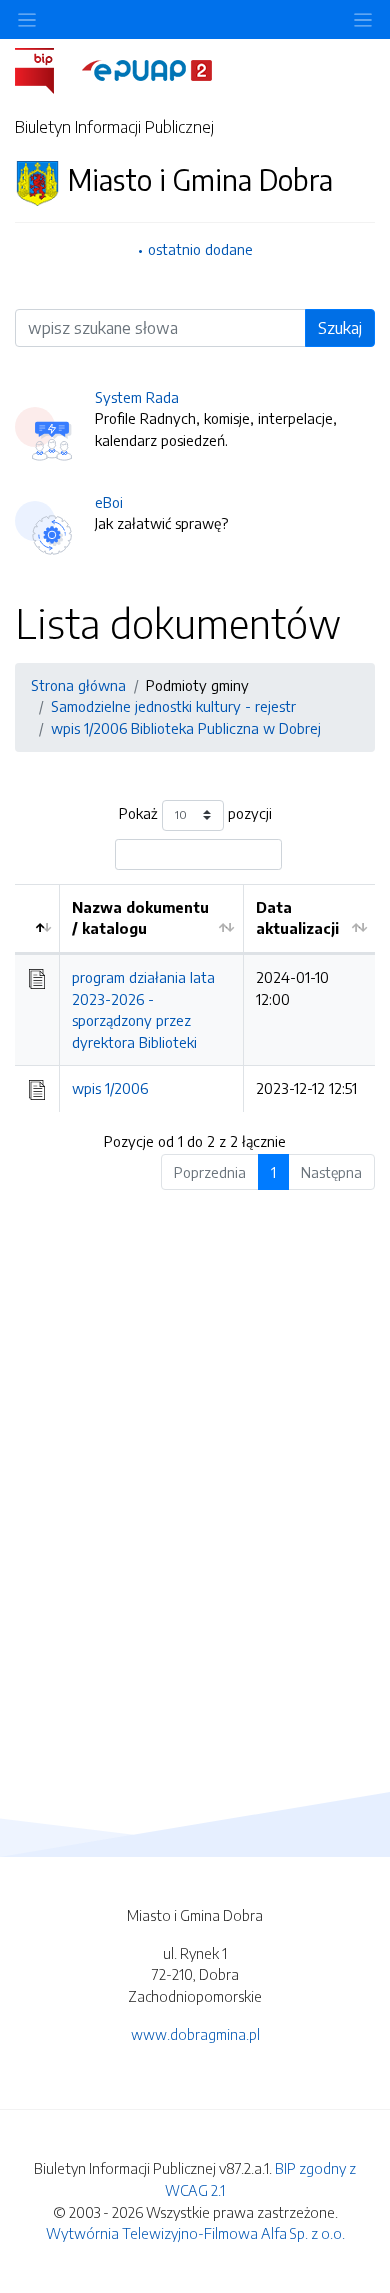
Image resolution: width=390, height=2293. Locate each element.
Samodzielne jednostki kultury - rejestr (173, 706)
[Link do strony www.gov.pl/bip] (46, 69)
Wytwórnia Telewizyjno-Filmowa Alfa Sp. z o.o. (195, 2233)
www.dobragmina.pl (195, 2034)
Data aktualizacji (297, 918)
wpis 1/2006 (110, 1088)
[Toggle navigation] (363, 19)
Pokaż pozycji (195, 813)
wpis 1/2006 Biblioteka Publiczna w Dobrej (186, 728)
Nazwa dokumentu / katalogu (140, 918)
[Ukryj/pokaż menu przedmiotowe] (27, 19)
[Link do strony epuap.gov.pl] (147, 69)
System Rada (137, 397)
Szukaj (340, 328)
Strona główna (78, 685)
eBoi (109, 502)
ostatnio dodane (200, 249)
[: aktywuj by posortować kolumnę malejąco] (37, 919)
